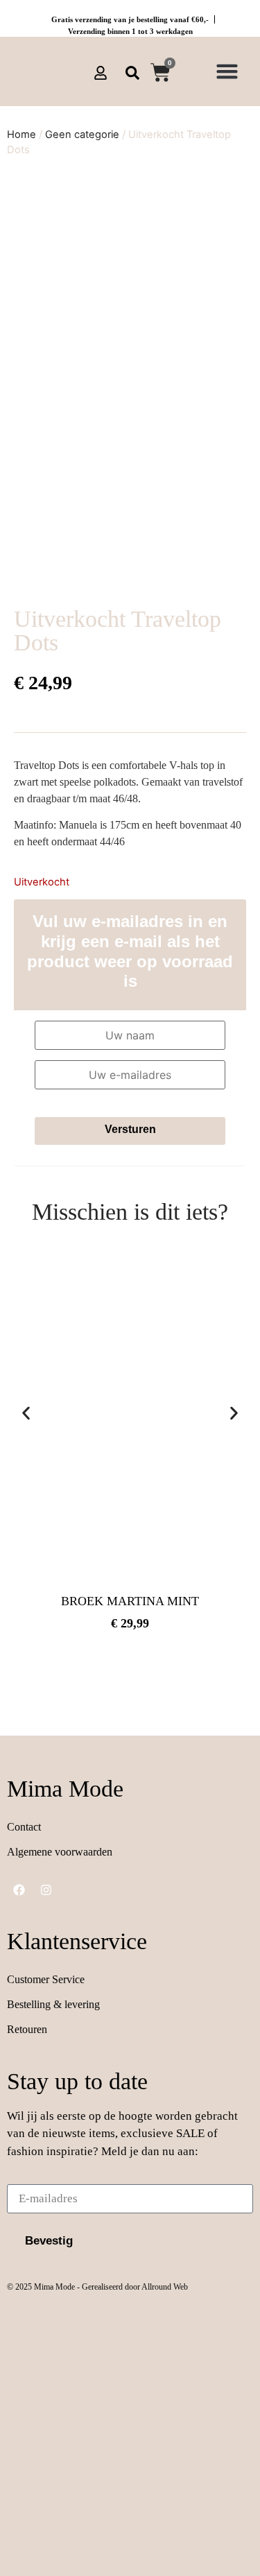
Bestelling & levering (53, 2004)
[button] (227, 71)
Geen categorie (82, 135)
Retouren (27, 2029)
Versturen (130, 1129)
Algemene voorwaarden (60, 1852)
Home (21, 135)
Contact (24, 1827)
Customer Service (46, 1979)
